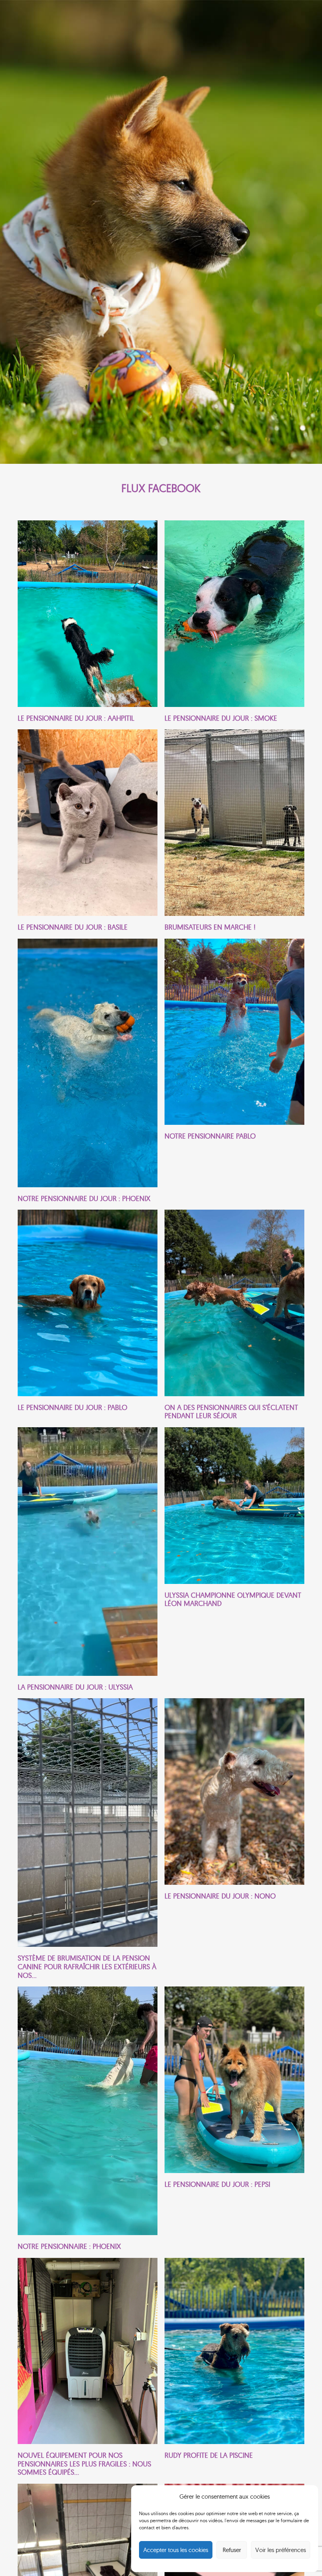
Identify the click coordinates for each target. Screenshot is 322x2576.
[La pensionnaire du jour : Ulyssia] (88, 1559)
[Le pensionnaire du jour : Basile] (88, 830)
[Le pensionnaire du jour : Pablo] (88, 1315)
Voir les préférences (281, 2550)
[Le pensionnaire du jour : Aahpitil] (88, 621)
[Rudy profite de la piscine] (234, 2367)
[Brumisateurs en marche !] (234, 830)
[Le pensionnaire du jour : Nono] (234, 1839)
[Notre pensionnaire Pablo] (234, 1071)
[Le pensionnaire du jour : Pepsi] (234, 2118)
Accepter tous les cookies (176, 2550)
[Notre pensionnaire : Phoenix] (88, 2118)
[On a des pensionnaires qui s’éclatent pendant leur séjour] (234, 1315)
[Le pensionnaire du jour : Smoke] (234, 621)
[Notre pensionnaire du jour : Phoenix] (88, 1071)
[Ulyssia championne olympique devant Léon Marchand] (234, 1559)
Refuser (232, 2550)
